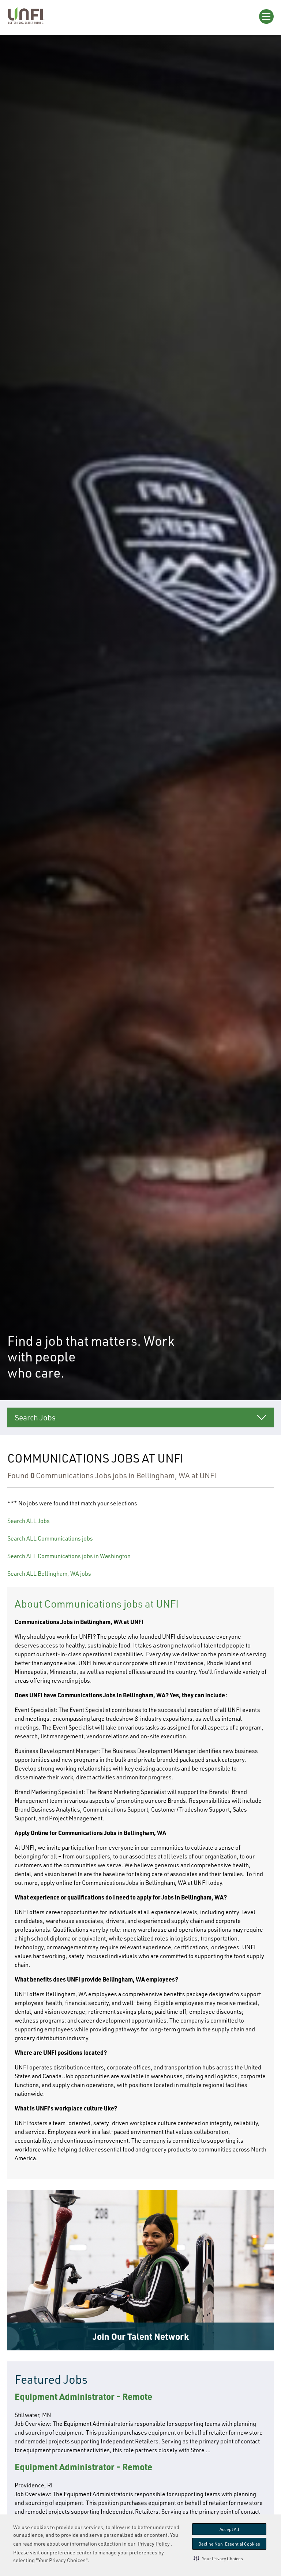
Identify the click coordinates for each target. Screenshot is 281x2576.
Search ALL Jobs (29, 1521)
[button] (218, 2558)
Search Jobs (35, 1417)
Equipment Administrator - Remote (83, 2396)
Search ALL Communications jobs (50, 1538)
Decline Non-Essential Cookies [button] (229, 2544)
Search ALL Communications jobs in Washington (69, 1556)
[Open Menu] (266, 16)
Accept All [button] (229, 2529)
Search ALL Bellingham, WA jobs (49, 1574)
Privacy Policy (154, 2544)
